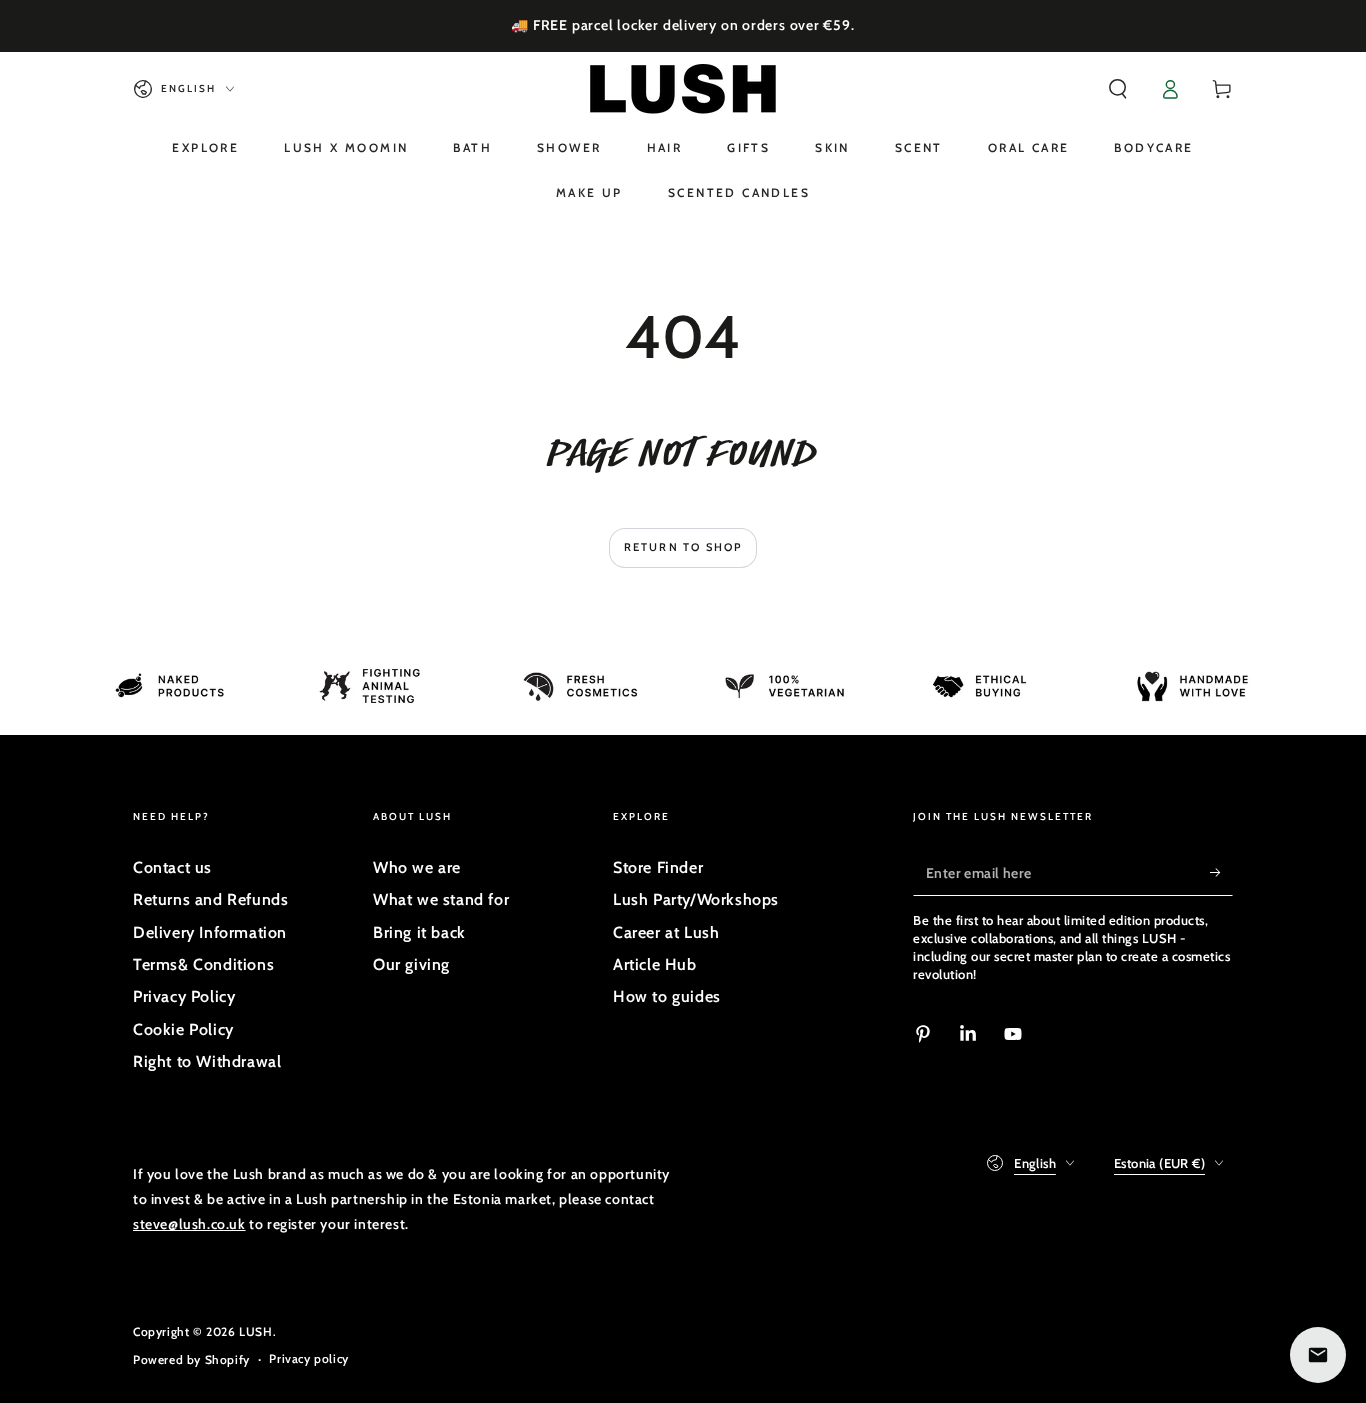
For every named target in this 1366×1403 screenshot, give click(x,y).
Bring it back (419, 932)
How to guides (667, 996)
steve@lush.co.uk (189, 1224)
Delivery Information (210, 932)
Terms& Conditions (203, 964)
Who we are (417, 867)
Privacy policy (308, 1358)
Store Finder (658, 867)
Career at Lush (666, 932)
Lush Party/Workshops (696, 899)
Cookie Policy (183, 1029)
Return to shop (683, 547)
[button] (1118, 89)
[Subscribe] (1221, 873)
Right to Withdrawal (207, 1061)
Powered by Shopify (191, 1359)
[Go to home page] (683, 89)
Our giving (411, 964)
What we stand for (441, 899)
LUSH (255, 1331)
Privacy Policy (184, 996)
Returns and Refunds (210, 899)
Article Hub (655, 964)
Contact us (172, 867)
